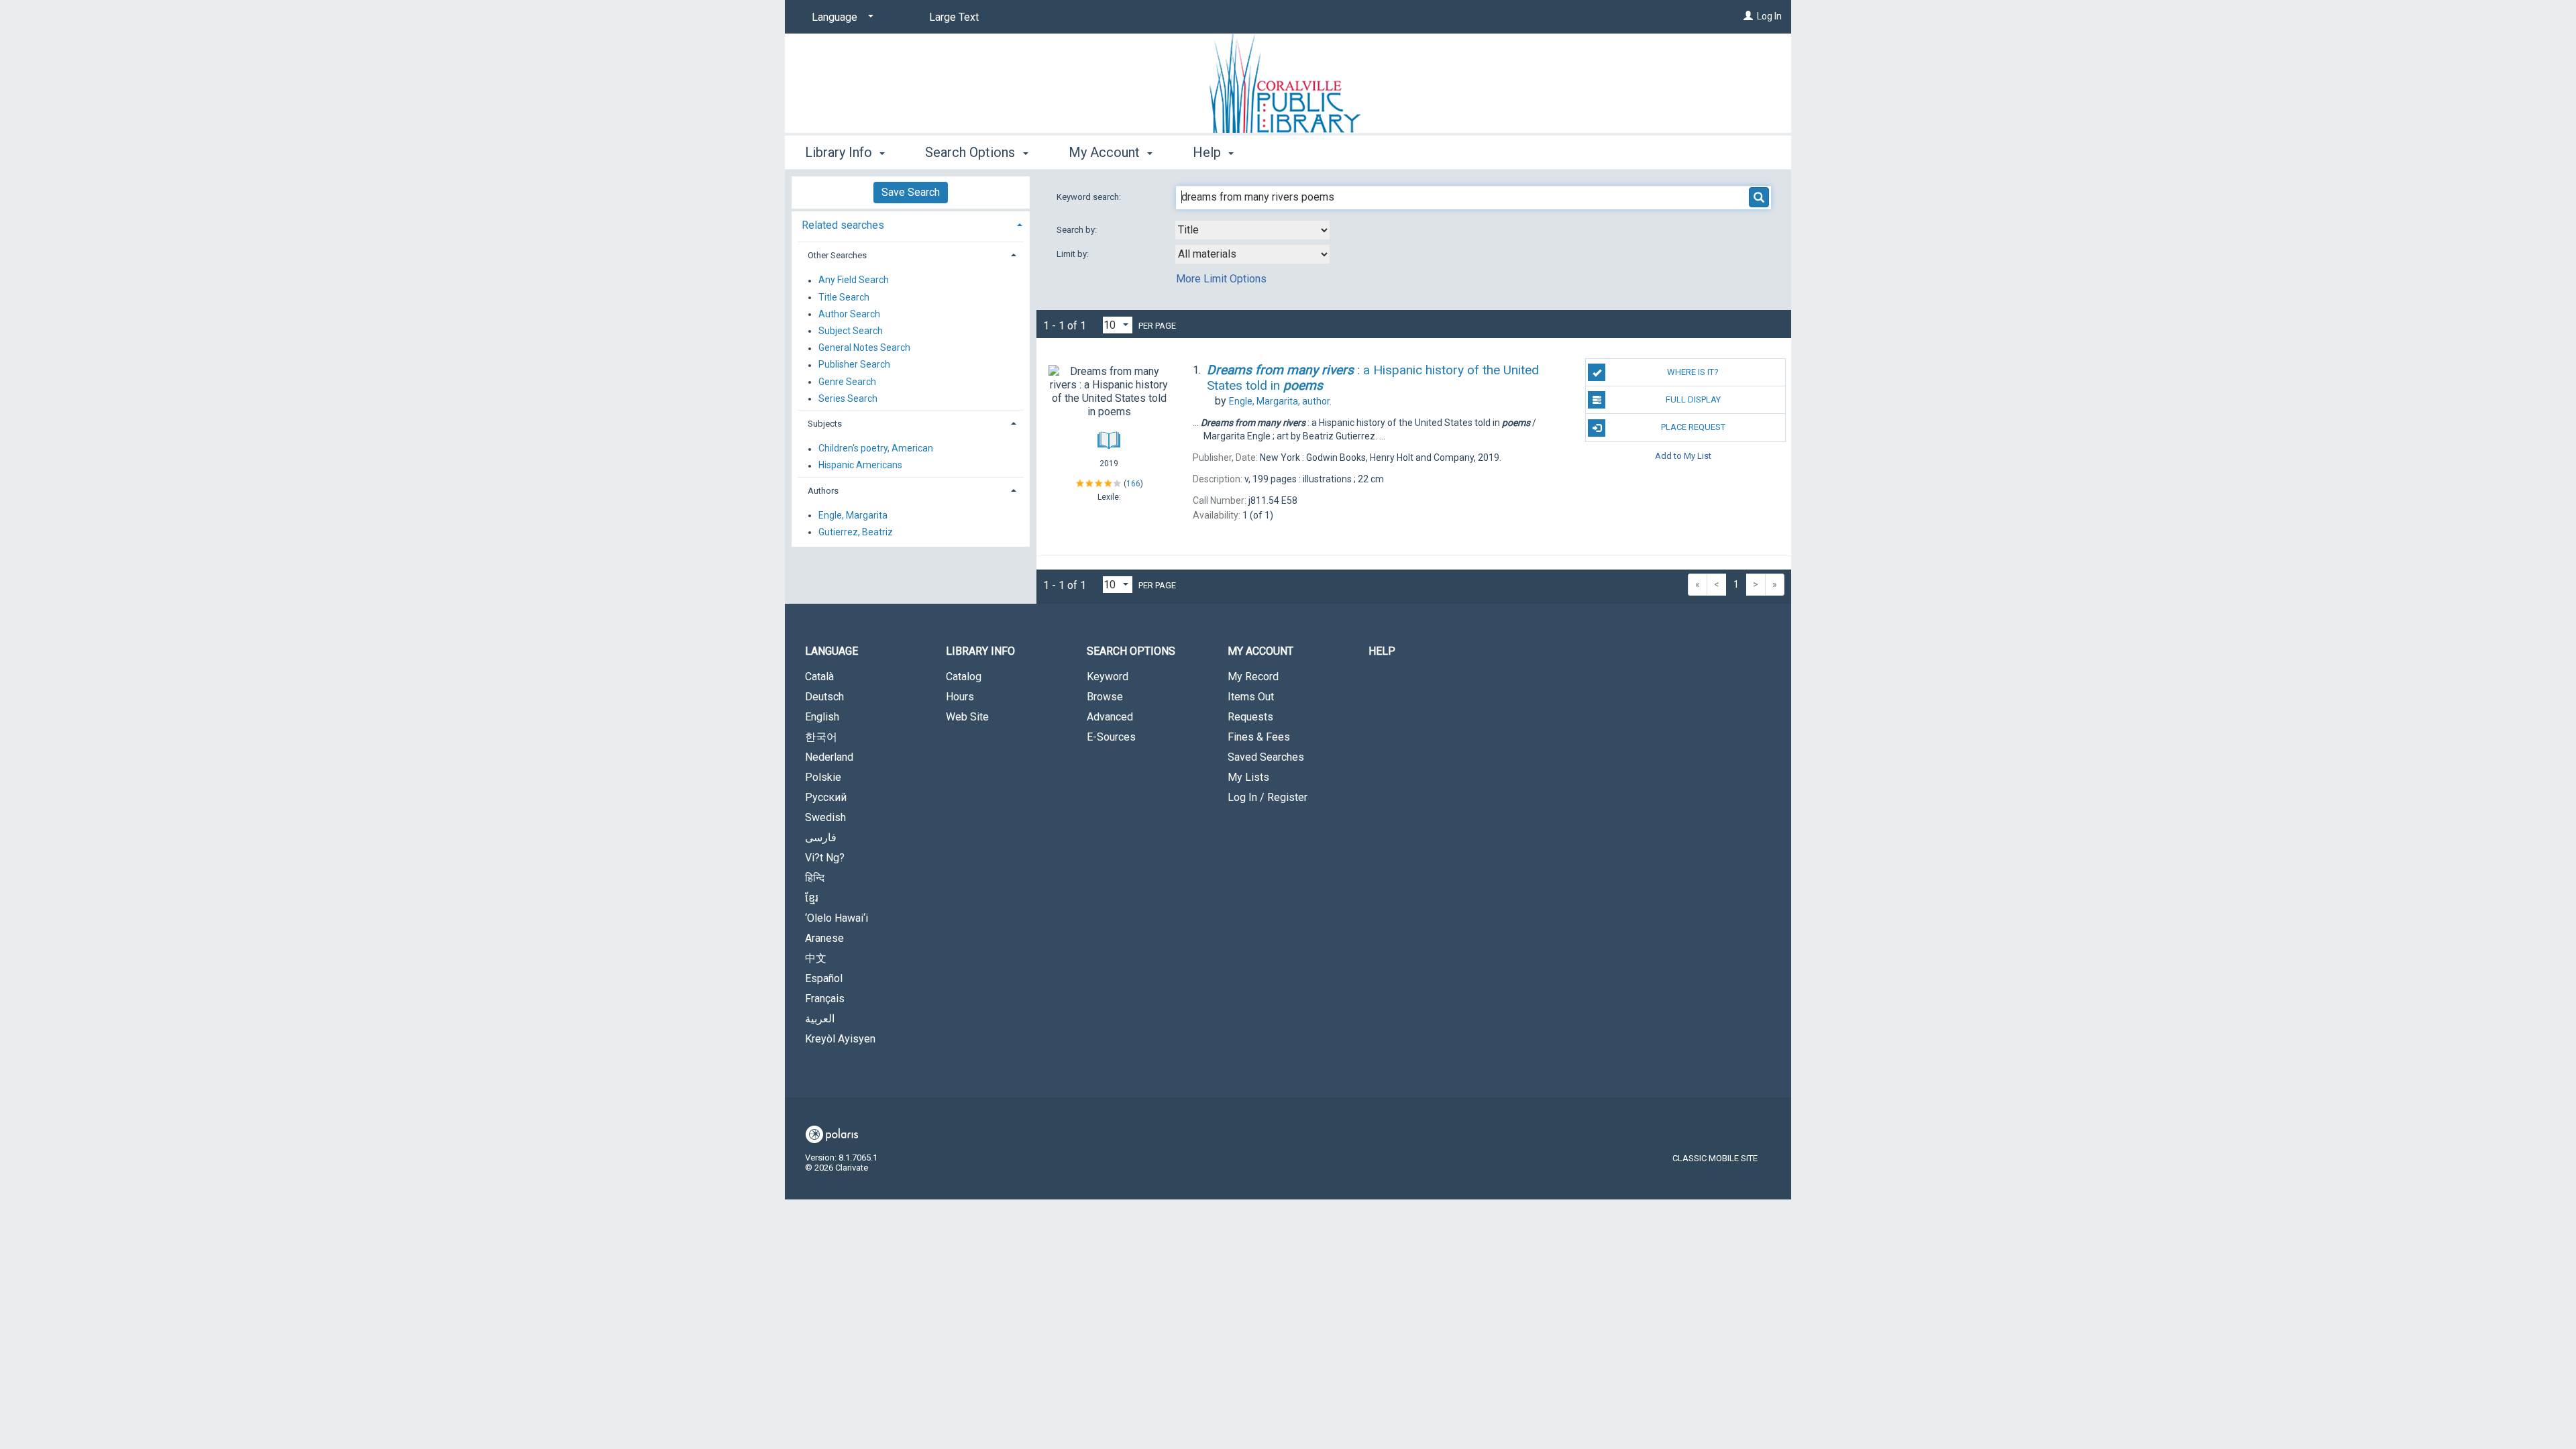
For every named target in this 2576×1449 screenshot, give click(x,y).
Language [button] (831, 651)
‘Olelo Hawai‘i (837, 918)
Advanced (1110, 717)
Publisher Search (854, 365)
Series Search (848, 398)
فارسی (821, 838)
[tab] (911, 224)
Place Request (1693, 427)
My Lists (1248, 777)
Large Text (954, 17)
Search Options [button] (972, 152)
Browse (1105, 697)
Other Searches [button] (837, 255)
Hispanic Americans (860, 466)
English (822, 717)
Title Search (844, 297)
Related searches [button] (843, 225)
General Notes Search (864, 348)
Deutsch (824, 697)
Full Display (1693, 399)
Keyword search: (1090, 197)
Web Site (967, 717)
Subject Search (851, 331)
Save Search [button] (911, 192)
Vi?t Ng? (825, 858)
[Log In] (1748, 16)
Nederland (829, 757)
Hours (960, 697)
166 (1133, 484)
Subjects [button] (825, 424)
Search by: (1078, 230)
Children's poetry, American (876, 449)
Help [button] (1209, 152)
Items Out (1251, 697)
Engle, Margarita (853, 515)
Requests (1250, 717)
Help (1382, 651)
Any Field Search (854, 280)
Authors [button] (823, 491)
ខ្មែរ (812, 898)
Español (824, 978)
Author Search (849, 314)
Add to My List (1683, 456)
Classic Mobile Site (1715, 1158)
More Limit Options (1221, 279)
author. (1280, 401)
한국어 (821, 737)
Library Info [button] (840, 152)
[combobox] (1252, 230)
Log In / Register (1268, 797)
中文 (816, 958)
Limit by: (1074, 254)
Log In (1769, 16)
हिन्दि (815, 878)
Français (825, 999)
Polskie (823, 777)
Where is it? (1693, 372)
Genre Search (847, 382)
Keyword (1108, 677)
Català (819, 677)
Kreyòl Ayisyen (840, 1039)
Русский (826, 797)
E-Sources (1111, 737)
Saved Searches (1266, 757)
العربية (820, 1019)
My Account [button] (1106, 152)
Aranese (824, 938)
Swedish (825, 817)
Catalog (964, 677)
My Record (1253, 677)
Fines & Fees (1259, 737)
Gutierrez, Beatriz (856, 532)
